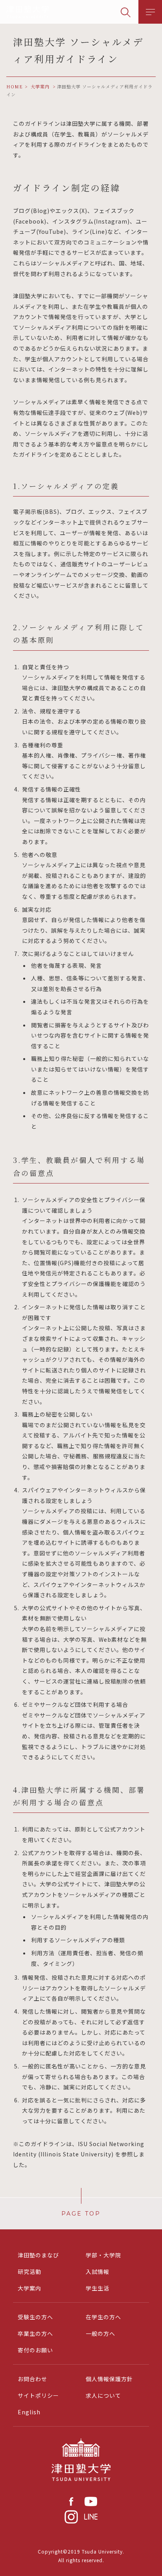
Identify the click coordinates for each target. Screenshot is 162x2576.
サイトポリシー (38, 2395)
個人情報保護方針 (109, 2379)
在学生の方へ (103, 2317)
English (29, 2412)
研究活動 (29, 2272)
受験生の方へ (35, 2317)
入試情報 (98, 2272)
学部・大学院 (103, 2255)
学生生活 (98, 2288)
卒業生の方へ (35, 2333)
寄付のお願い (35, 2350)
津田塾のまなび (38, 2255)
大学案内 (29, 2288)
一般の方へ (100, 2333)
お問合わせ (32, 2379)
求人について (103, 2395)
